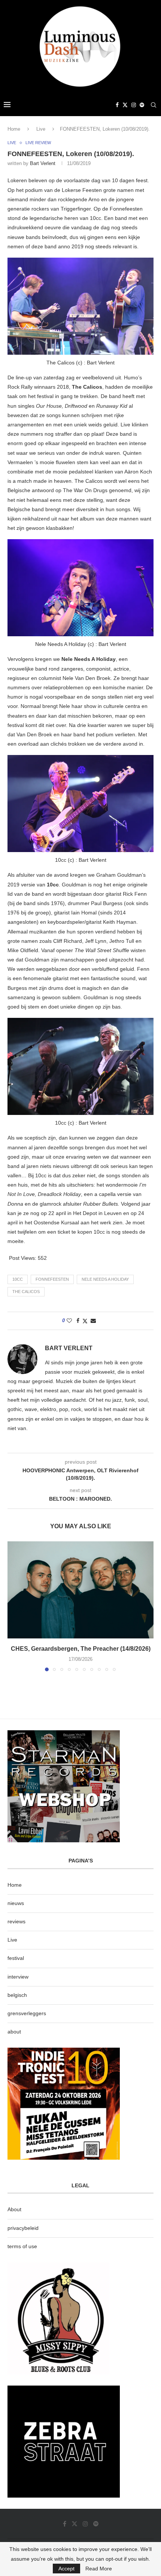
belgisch (17, 1995)
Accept (66, 2569)
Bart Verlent (43, 163)
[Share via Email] (93, 1321)
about (14, 2032)
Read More (99, 2569)
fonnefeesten (52, 1279)
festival (16, 1958)
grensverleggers (27, 2013)
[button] (14, 1606)
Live (41, 129)
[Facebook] (117, 105)
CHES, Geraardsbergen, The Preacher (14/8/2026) (81, 1649)
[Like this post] (69, 1321)
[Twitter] (125, 105)
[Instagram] (134, 105)
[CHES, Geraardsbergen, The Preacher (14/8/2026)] (80, 1590)
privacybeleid (23, 2228)
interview (18, 1977)
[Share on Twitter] (85, 1321)
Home (14, 129)
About (14, 2209)
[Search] (154, 105)
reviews (16, 1921)
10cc (18, 1279)
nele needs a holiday (105, 1279)
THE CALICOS (26, 1292)
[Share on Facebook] (78, 1321)
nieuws (16, 1903)
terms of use (22, 2246)
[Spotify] (142, 105)
